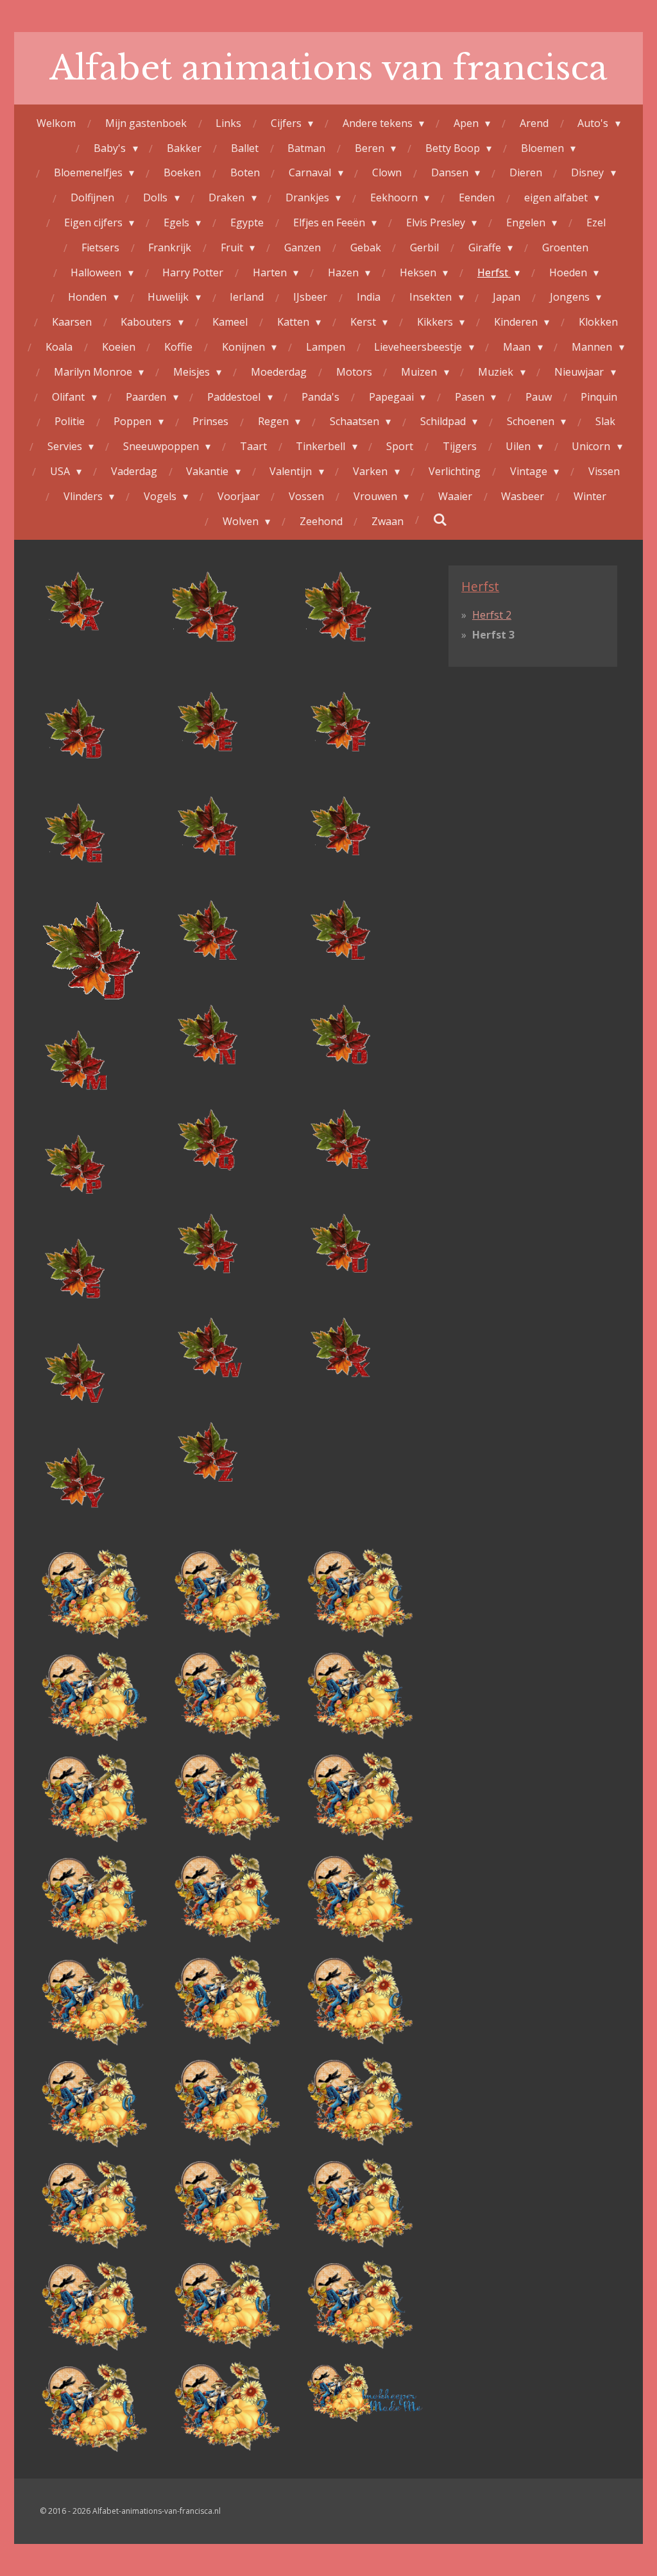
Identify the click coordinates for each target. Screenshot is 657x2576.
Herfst (480, 586)
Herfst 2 (492, 615)
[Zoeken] (440, 519)
